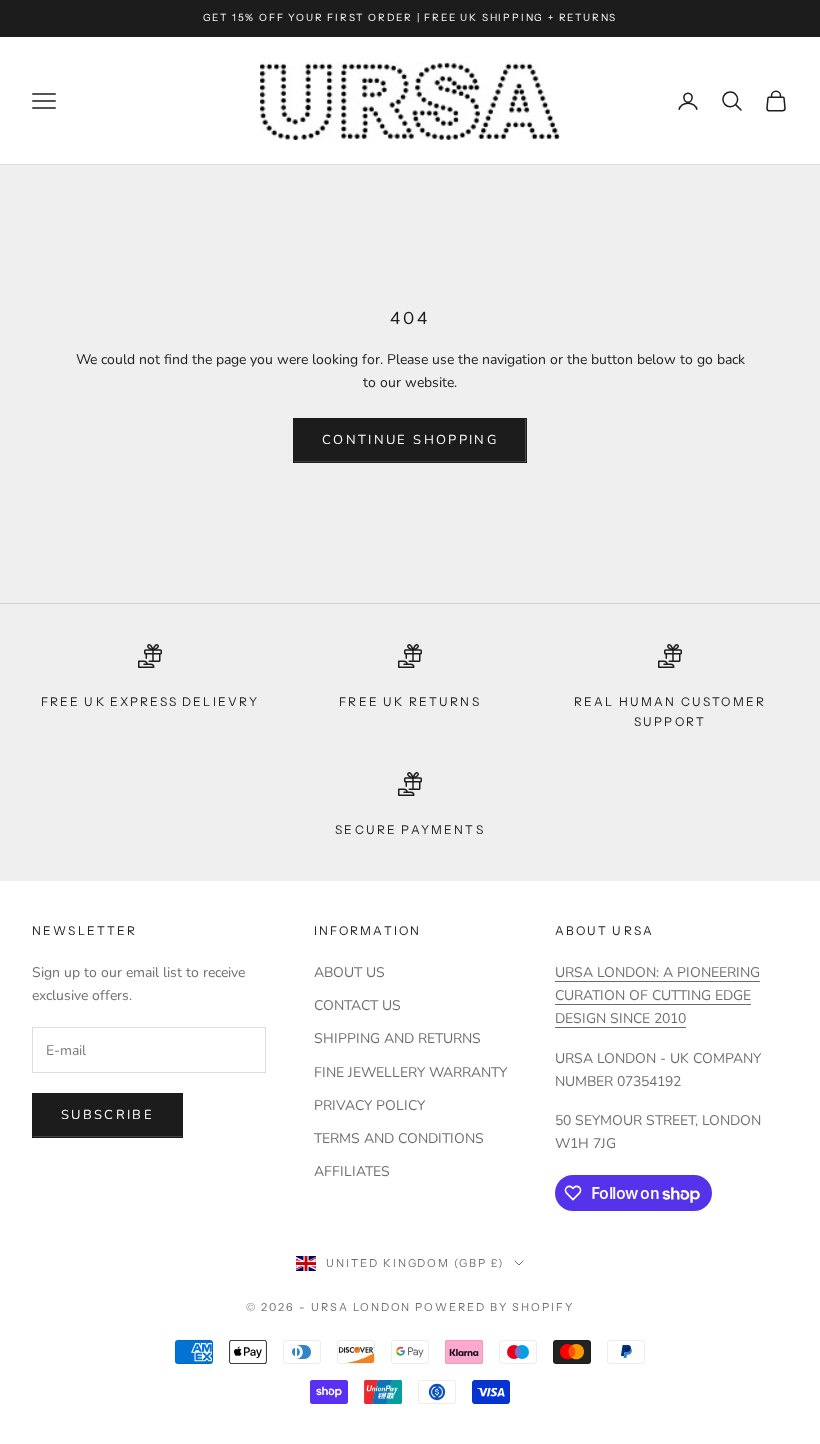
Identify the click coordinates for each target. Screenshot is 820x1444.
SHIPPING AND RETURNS (397, 1038)
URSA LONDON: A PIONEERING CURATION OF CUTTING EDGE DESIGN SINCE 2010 (657, 995)
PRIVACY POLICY (369, 1105)
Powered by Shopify (494, 1307)
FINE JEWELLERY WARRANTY (410, 1072)
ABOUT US (349, 972)
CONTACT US (357, 1005)
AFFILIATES (352, 1171)
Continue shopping (410, 440)
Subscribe (107, 1115)
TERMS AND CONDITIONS (399, 1138)
